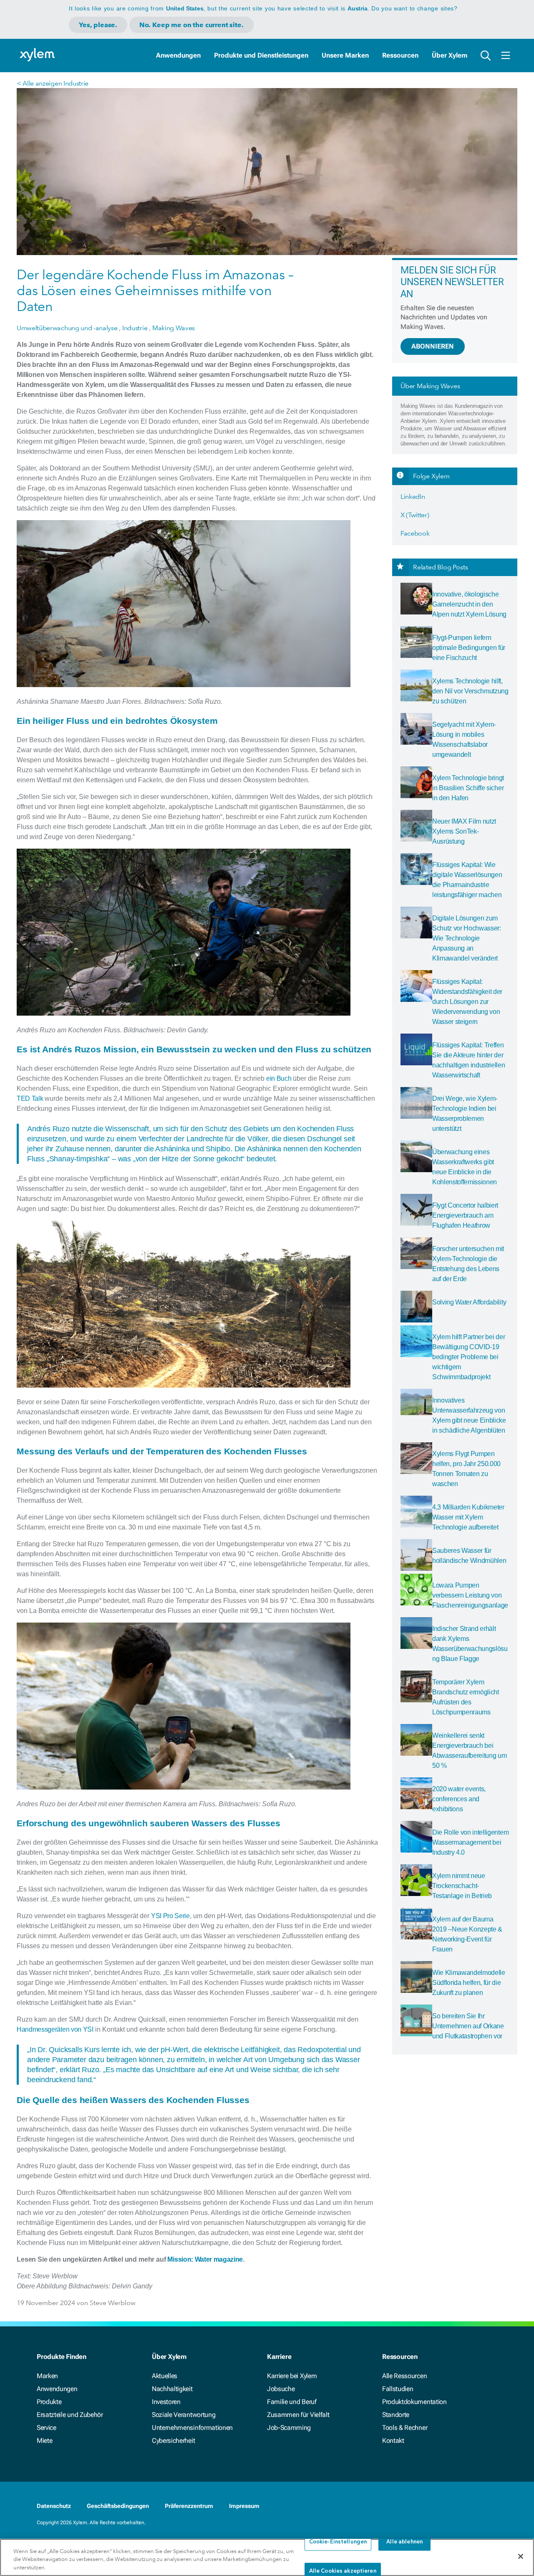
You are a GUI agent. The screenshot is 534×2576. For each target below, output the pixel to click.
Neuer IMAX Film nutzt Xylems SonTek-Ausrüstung (464, 831)
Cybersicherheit (173, 2441)
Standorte (396, 2415)
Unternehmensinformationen (192, 2428)
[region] (267, 2557)
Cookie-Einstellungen (338, 2542)
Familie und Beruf (292, 2402)
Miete (44, 2441)
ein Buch (279, 1078)
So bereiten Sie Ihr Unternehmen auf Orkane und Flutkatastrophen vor (468, 2026)
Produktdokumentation (414, 2402)
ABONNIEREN (433, 346)
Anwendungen (178, 55)
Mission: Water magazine (205, 2259)
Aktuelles (165, 2376)
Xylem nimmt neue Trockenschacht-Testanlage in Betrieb (462, 1886)
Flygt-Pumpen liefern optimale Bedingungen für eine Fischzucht (469, 648)
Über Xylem (450, 55)
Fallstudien (398, 2389)
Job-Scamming (289, 2428)
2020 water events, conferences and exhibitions (459, 1799)
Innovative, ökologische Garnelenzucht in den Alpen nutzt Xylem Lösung (469, 604)
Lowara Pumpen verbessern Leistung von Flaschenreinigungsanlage (470, 1595)
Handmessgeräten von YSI (55, 2029)
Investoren (166, 2402)
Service (47, 2428)
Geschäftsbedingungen (118, 2506)
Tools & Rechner (405, 2428)
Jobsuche (281, 2389)
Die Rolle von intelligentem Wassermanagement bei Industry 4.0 (470, 1842)
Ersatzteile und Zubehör (70, 2415)
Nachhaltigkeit (172, 2389)
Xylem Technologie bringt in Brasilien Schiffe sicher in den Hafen (468, 788)
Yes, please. (98, 25)
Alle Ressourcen (404, 2376)
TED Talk (30, 1098)
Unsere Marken (345, 55)
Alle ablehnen (404, 2542)
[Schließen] (521, 2556)
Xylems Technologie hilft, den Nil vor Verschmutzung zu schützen (470, 691)
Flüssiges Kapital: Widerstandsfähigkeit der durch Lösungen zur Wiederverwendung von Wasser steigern (467, 1002)
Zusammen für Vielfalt (298, 2415)
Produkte (49, 2402)
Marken (47, 2376)
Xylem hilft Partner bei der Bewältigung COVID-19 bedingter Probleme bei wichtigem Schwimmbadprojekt (469, 1357)
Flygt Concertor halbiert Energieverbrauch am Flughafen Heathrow (465, 1215)
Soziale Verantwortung (184, 2415)
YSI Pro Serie (170, 1916)
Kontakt (393, 2441)
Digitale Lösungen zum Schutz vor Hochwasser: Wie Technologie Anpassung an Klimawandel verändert (467, 938)
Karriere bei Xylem (292, 2376)
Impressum (244, 2506)
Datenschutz (54, 2506)
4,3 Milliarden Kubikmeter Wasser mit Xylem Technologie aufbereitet (468, 1517)
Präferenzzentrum (189, 2506)
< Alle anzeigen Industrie (53, 83)
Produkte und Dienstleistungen (261, 55)
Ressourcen (400, 55)
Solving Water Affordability (469, 1302)
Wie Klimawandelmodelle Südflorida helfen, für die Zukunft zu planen (469, 1983)
